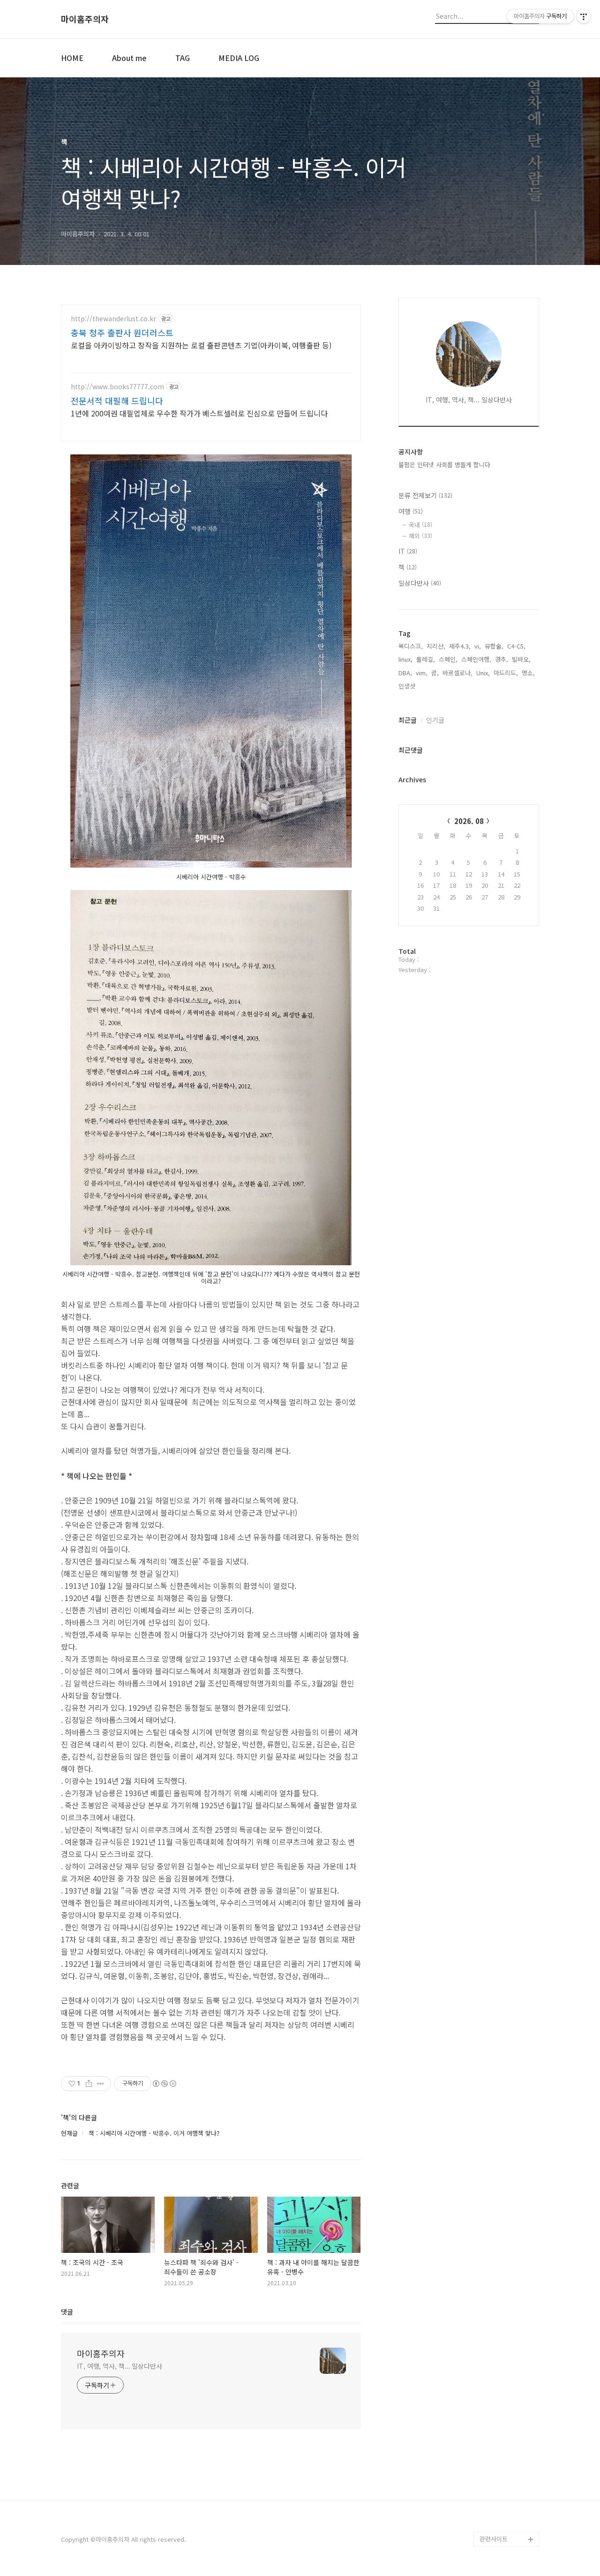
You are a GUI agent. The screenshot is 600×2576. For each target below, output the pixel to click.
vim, (422, 673)
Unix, (483, 673)
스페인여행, (476, 659)
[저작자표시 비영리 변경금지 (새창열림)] (164, 2084)
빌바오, (521, 659)
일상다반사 (420, 583)
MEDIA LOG (239, 58)
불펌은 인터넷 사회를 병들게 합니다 (444, 465)
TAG (183, 58)
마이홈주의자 (85, 19)
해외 (420, 536)
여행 (411, 511)
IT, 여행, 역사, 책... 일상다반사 (120, 2366)
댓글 (67, 2312)
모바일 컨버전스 (501, 2524)
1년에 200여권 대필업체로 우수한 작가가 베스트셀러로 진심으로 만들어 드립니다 (199, 413)
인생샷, (408, 686)
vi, (478, 646)
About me (129, 58)
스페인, (448, 659)
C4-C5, (516, 646)
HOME (72, 58)
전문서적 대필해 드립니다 (117, 400)
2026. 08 (469, 821)
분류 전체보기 (425, 495)
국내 (420, 525)
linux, (405, 659)
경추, (502, 659)
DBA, (405, 673)
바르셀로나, (457, 673)
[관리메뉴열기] (584, 16)
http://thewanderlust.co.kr (113, 319)
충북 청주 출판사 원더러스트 (122, 332)
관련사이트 (494, 2539)
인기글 (435, 720)
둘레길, (426, 659)
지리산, (436, 646)
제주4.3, (460, 646)
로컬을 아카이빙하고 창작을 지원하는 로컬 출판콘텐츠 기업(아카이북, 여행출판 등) (201, 345)
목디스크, (411, 646)
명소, (528, 673)
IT (408, 551)
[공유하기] (89, 2084)
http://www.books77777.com (117, 387)
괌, (435, 673)
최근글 (408, 720)
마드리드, (506, 673)
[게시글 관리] (101, 2084)
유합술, (494, 646)
